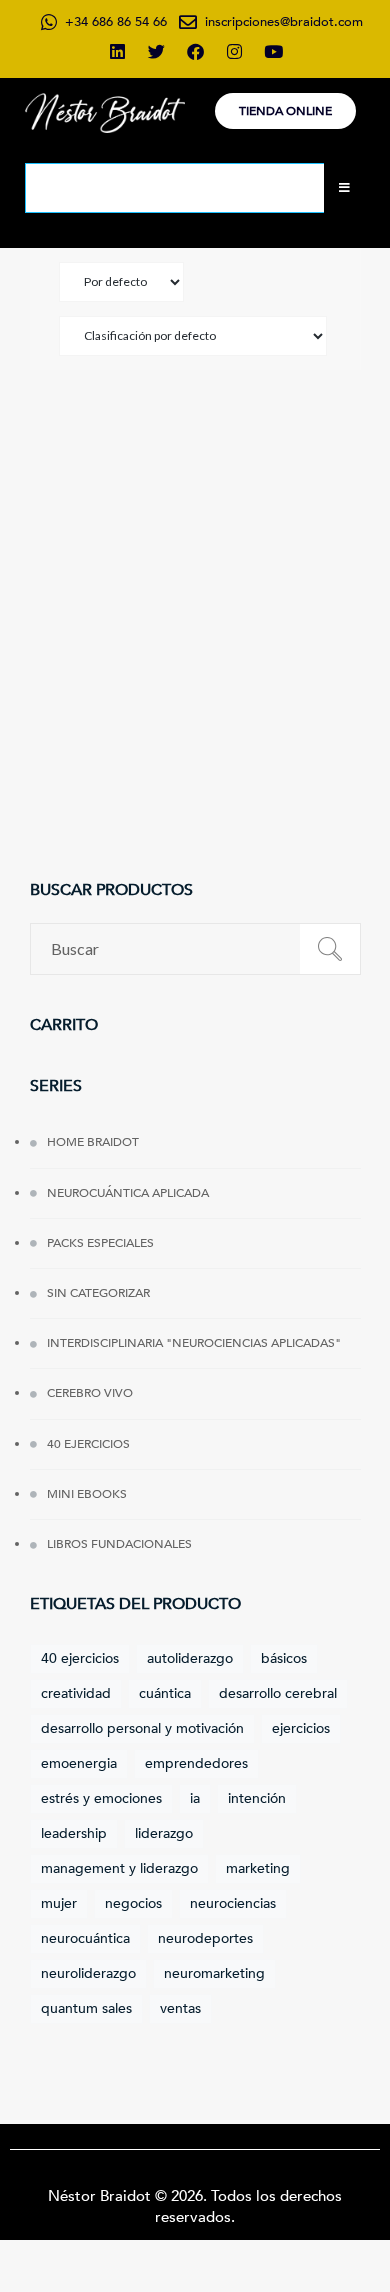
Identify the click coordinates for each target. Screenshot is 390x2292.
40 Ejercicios (88, 1444)
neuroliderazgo (88, 1973)
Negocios (133, 1903)
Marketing (258, 1868)
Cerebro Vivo (90, 1393)
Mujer (59, 1903)
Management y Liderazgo (119, 1868)
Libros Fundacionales (119, 1544)
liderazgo (164, 1833)
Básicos (284, 1658)
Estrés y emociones (101, 1798)
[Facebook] (195, 51)
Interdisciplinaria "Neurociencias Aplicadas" (194, 1343)
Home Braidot (93, 1142)
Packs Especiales (100, 1243)
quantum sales (86, 2008)
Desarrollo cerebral (278, 1693)
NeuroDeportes (205, 1938)
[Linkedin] (117, 51)
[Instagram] (234, 51)
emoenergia (79, 1763)
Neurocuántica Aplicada (128, 1193)
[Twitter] (156, 51)
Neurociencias (233, 1903)
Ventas (180, 2008)
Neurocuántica (85, 1938)
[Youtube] (273, 51)
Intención (257, 1798)
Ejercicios (301, 1728)
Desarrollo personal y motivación (142, 1728)
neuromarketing (214, 1973)
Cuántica (165, 1693)
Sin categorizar (98, 1293)
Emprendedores (196, 1763)
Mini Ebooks (87, 1494)
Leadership (74, 1833)
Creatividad (76, 1693)
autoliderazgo (190, 1658)
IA (195, 1798)
